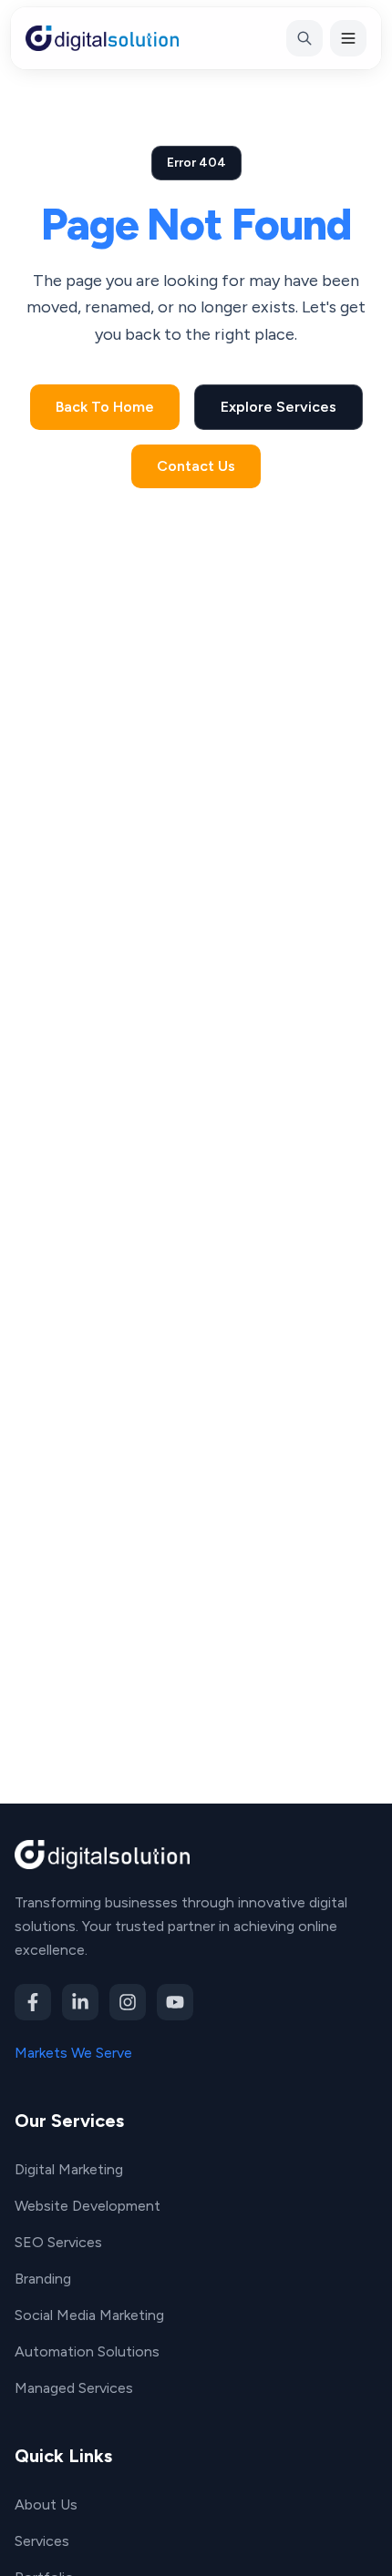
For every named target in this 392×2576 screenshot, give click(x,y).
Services (42, 2541)
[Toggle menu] (348, 38)
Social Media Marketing (89, 2315)
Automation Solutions (87, 2351)
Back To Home (105, 407)
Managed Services (74, 2388)
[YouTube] (175, 2002)
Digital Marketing (69, 2169)
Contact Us (196, 466)
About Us (46, 2504)
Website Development (88, 2206)
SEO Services (58, 2242)
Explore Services (279, 407)
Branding (43, 2279)
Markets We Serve (73, 2053)
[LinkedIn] (80, 2002)
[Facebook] (33, 2002)
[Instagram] (128, 2002)
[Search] (304, 38)
